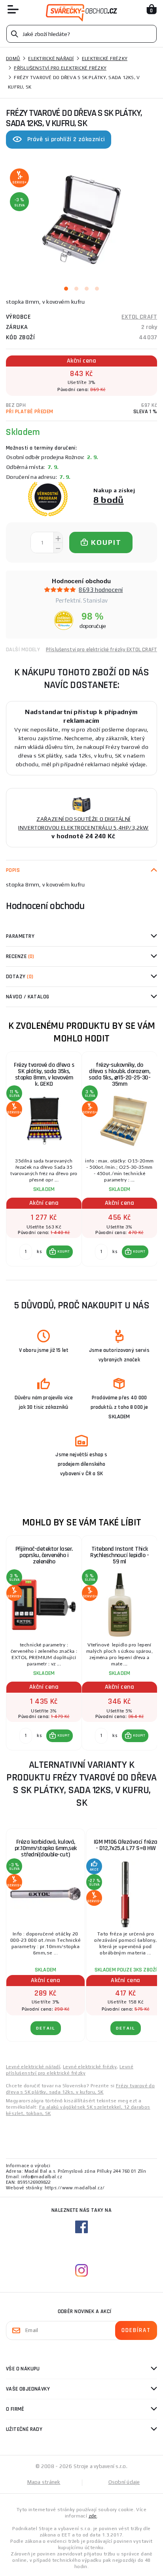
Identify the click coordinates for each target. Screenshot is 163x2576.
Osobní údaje (124, 2482)
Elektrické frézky (105, 59)
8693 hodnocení (101, 590)
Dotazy (20, 977)
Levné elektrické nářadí (33, 2067)
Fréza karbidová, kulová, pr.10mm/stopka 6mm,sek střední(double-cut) (46, 1848)
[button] (60, 1252)
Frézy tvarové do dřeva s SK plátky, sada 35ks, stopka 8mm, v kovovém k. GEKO (44, 1074)
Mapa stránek (44, 2482)
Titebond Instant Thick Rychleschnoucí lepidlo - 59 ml (119, 1555)
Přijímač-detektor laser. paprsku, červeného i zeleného (44, 1555)
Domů (13, 59)
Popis (13, 870)
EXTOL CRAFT (139, 317)
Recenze (20, 956)
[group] (44, 1159)
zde (93, 2516)
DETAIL (46, 2028)
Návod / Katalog (28, 997)
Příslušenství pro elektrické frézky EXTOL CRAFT (101, 650)
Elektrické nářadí (51, 59)
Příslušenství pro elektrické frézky (60, 68)
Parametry (20, 936)
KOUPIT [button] (64, 1251)
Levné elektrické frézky (90, 2067)
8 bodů (109, 500)
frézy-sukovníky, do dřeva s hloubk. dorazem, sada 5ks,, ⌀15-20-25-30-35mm (119, 1074)
